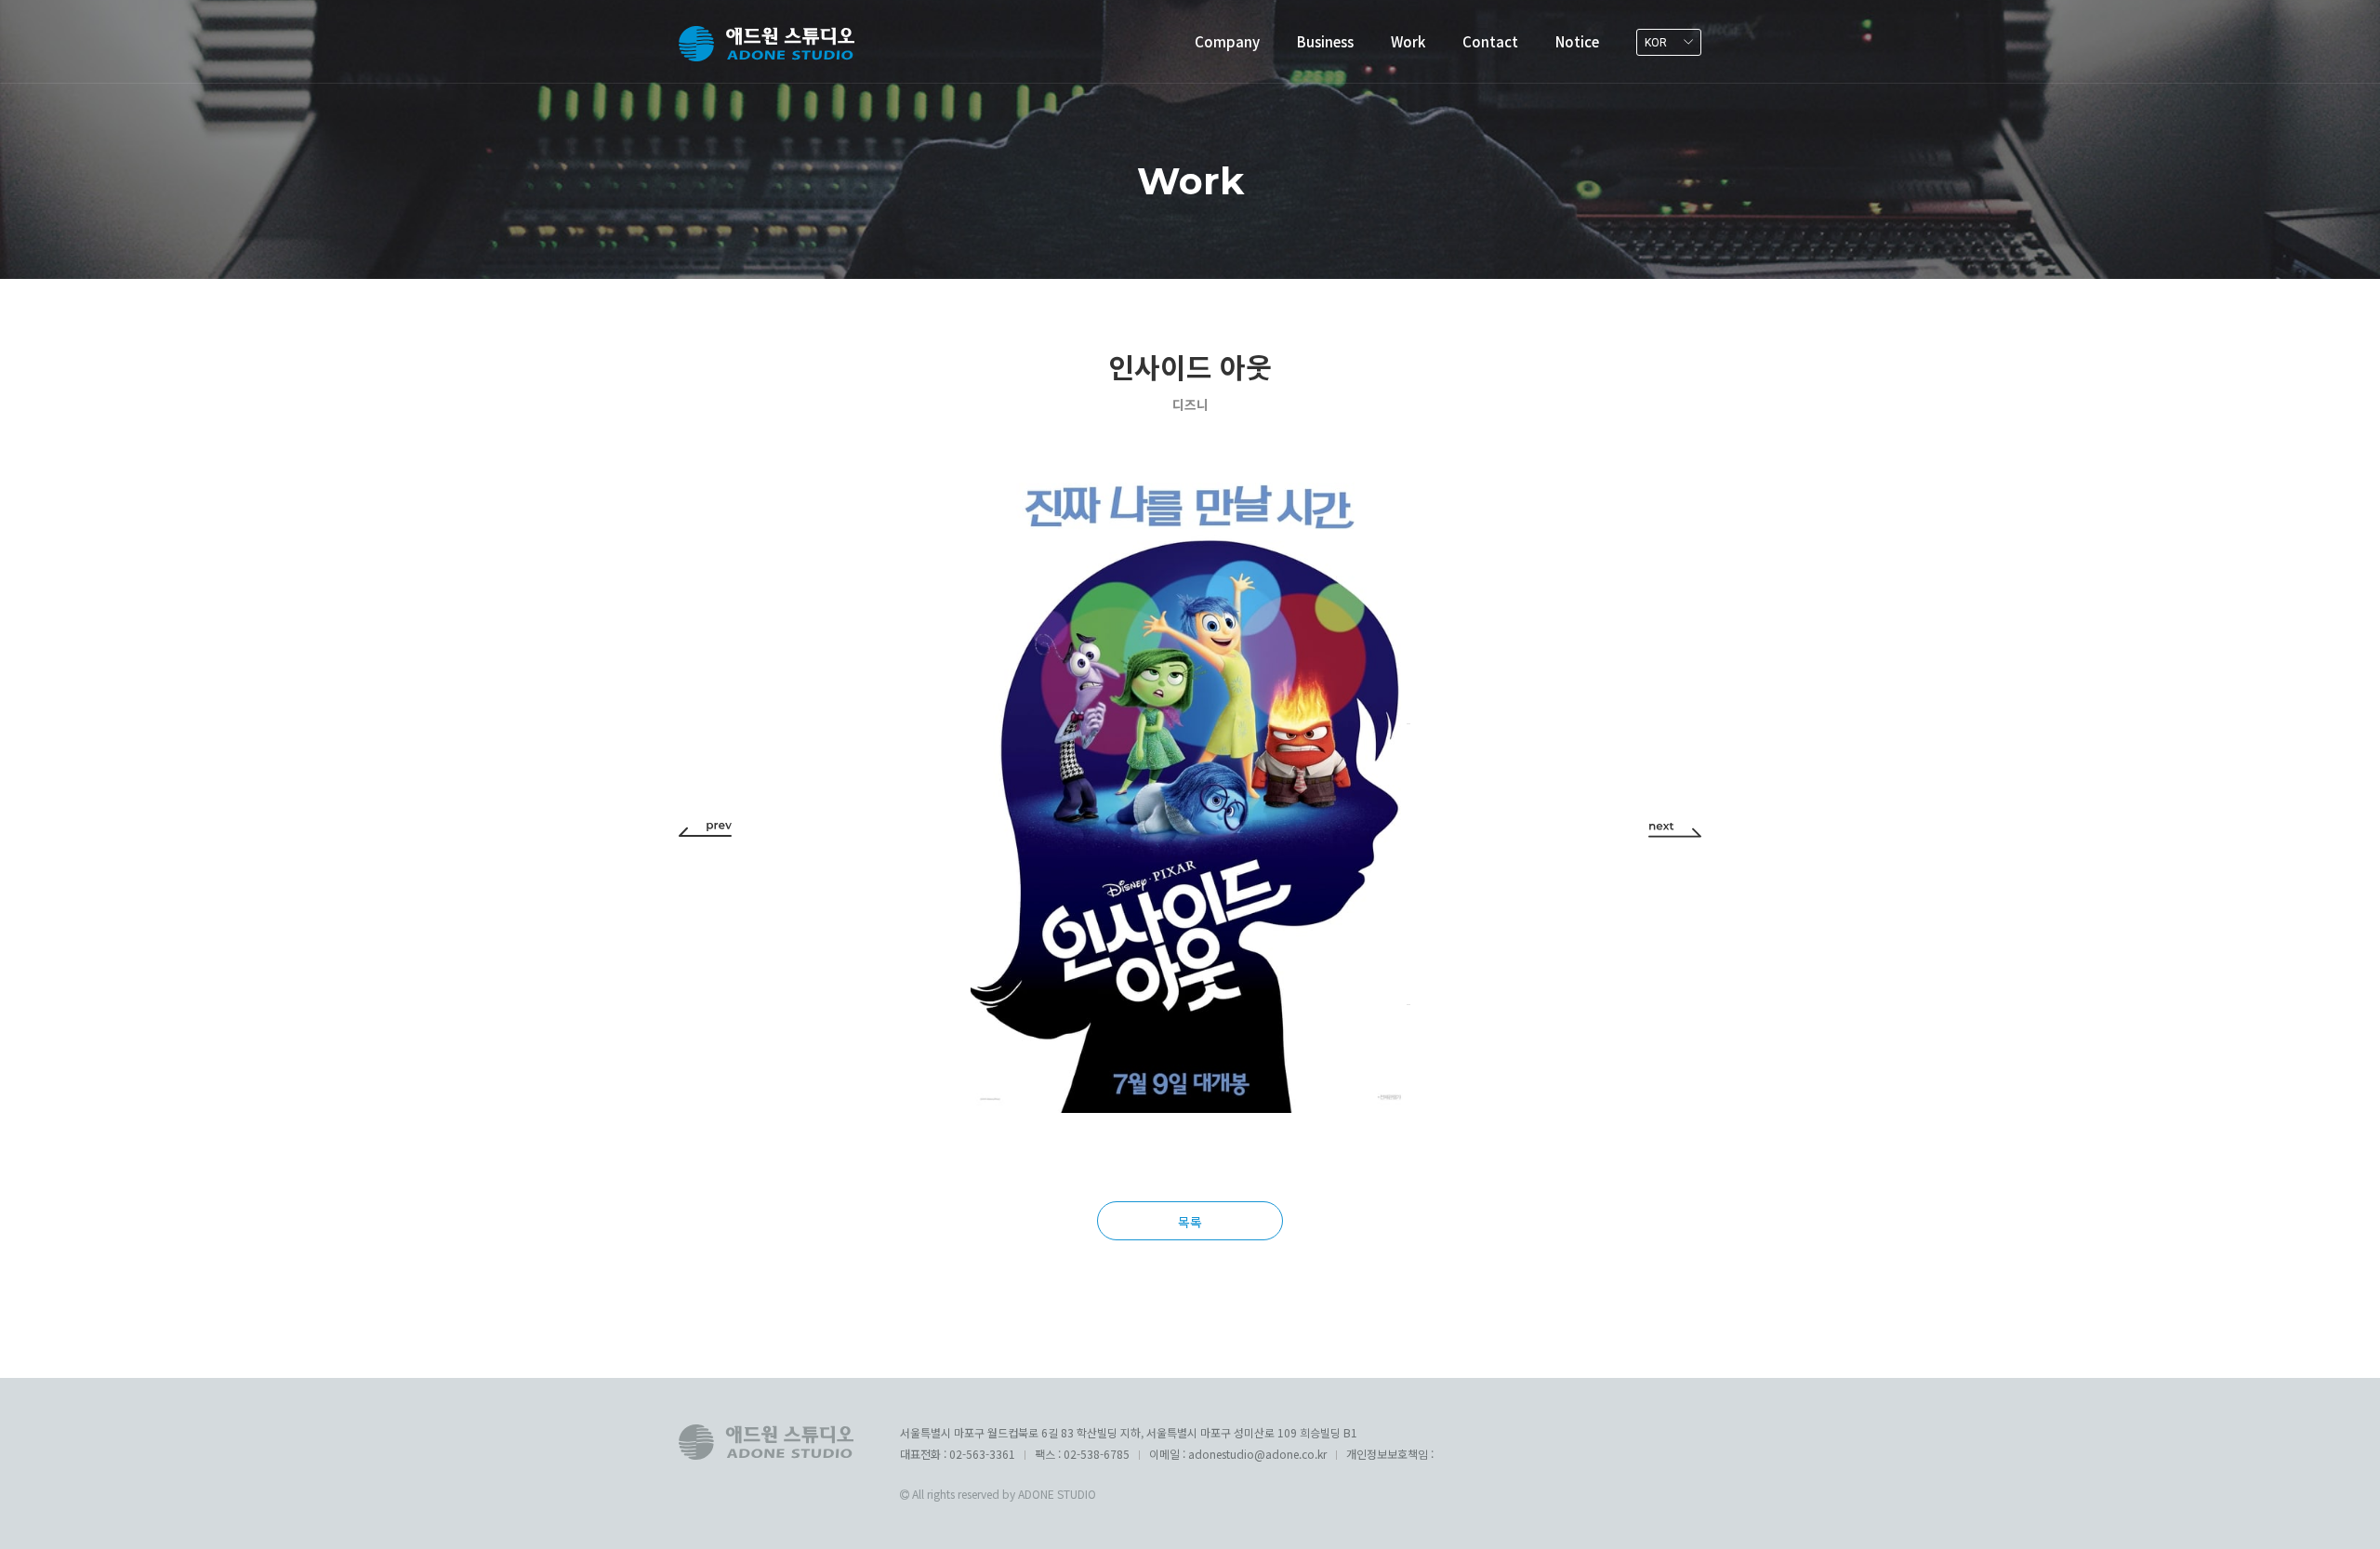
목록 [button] (1190, 1222)
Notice (1577, 41)
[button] (705, 828)
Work (1408, 41)
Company (1227, 41)
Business (1325, 41)
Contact (1490, 41)
